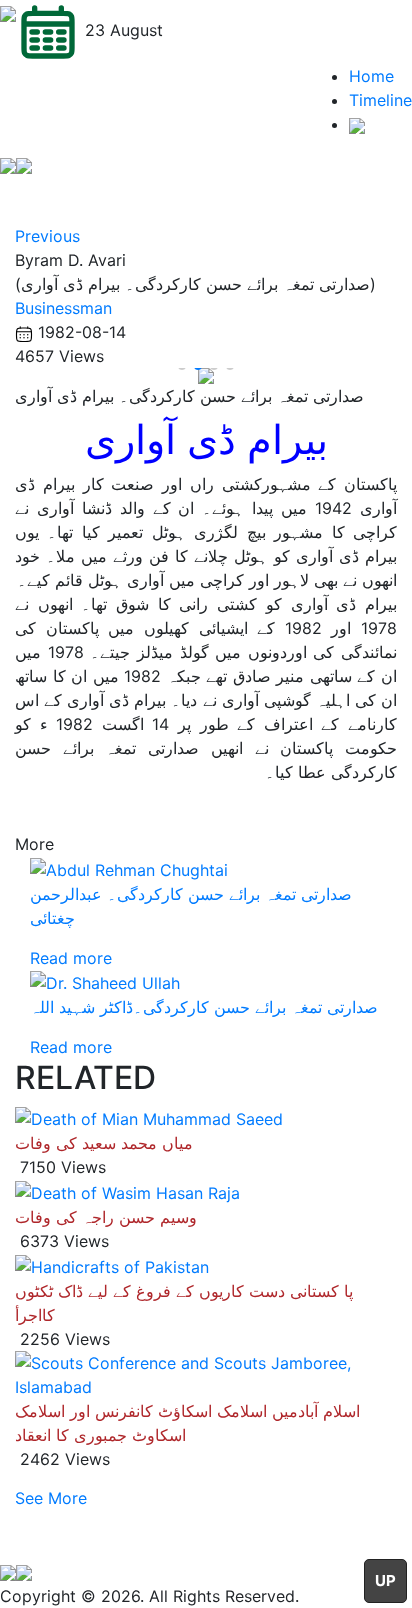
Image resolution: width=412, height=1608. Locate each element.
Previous (47, 236)
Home (371, 76)
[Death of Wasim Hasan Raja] (127, 1191)
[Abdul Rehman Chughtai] (129, 868)
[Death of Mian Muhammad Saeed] (149, 1118)
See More (51, 1498)
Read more (71, 958)
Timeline (380, 100)
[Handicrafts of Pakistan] (112, 1265)
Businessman (63, 308)
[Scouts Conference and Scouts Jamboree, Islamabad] (206, 1373)
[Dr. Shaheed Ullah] (105, 982)
